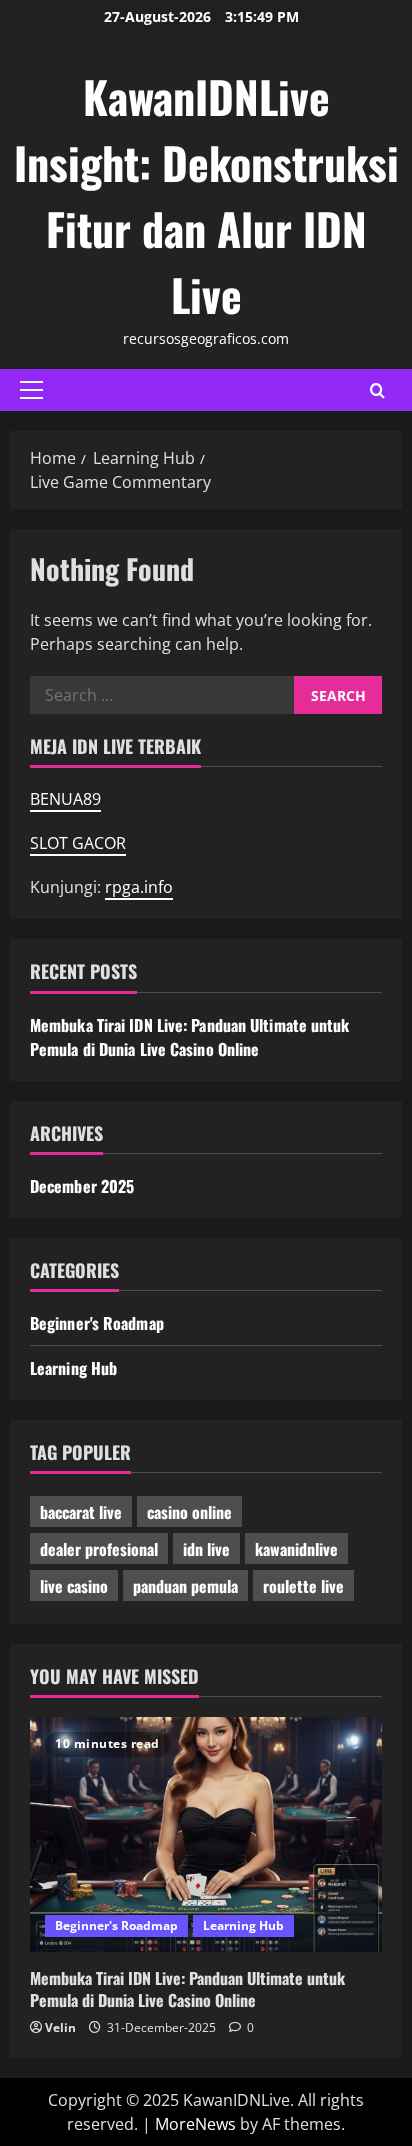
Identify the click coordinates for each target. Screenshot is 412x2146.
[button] (31, 390)
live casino (74, 1586)
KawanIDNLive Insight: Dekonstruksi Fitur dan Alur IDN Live (206, 195)
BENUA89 (65, 799)
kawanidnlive (296, 1549)
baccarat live (81, 1512)
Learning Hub (73, 1368)
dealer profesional (99, 1549)
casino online (189, 1512)
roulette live (303, 1586)
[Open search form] (377, 390)
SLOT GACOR (78, 843)
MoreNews (195, 2124)
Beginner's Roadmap (97, 1323)
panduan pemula (185, 1586)
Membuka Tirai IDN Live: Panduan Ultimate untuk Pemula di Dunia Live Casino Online (190, 1037)
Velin (60, 2027)
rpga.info (139, 887)
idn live (206, 1549)
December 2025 (82, 1186)
